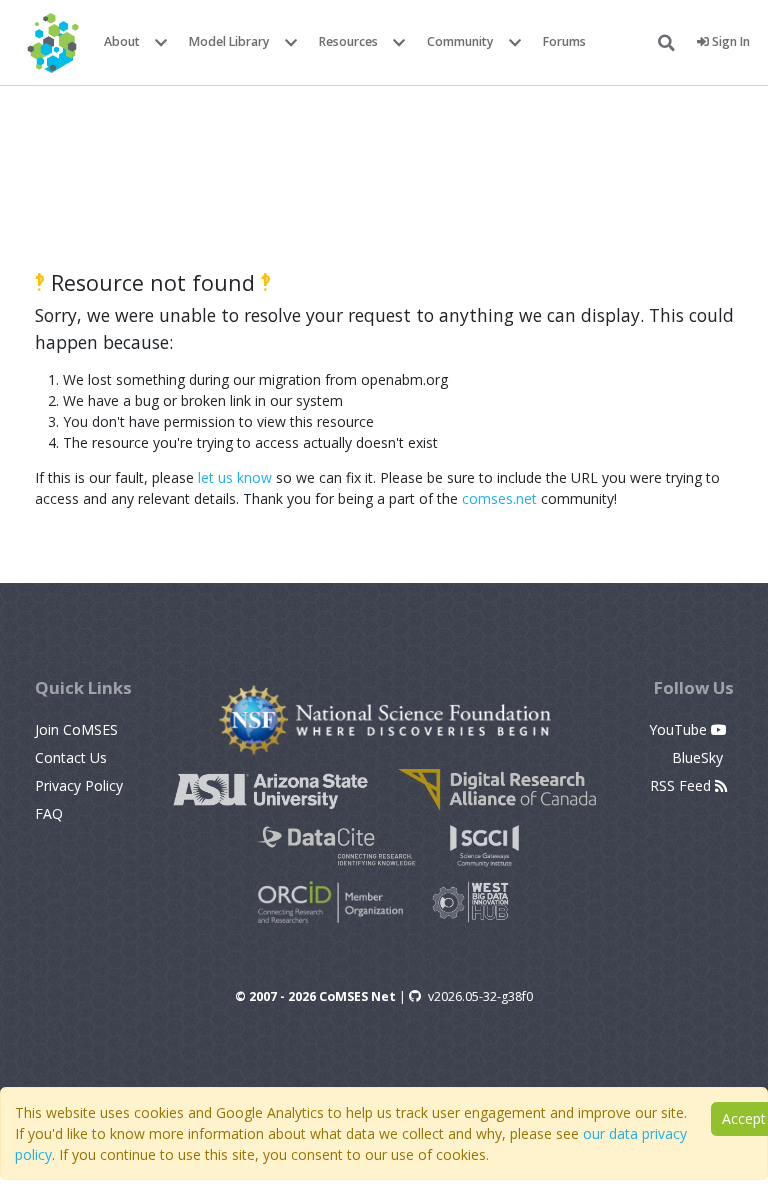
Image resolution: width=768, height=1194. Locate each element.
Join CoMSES (76, 729)
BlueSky (699, 757)
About (122, 41)
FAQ (49, 813)
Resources (348, 41)
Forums (564, 41)
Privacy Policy (79, 785)
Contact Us (71, 757)
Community (460, 41)
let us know (235, 477)
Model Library (229, 41)
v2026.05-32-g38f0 (480, 996)
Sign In (729, 41)
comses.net (499, 498)
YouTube (680, 729)
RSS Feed (682, 785)
